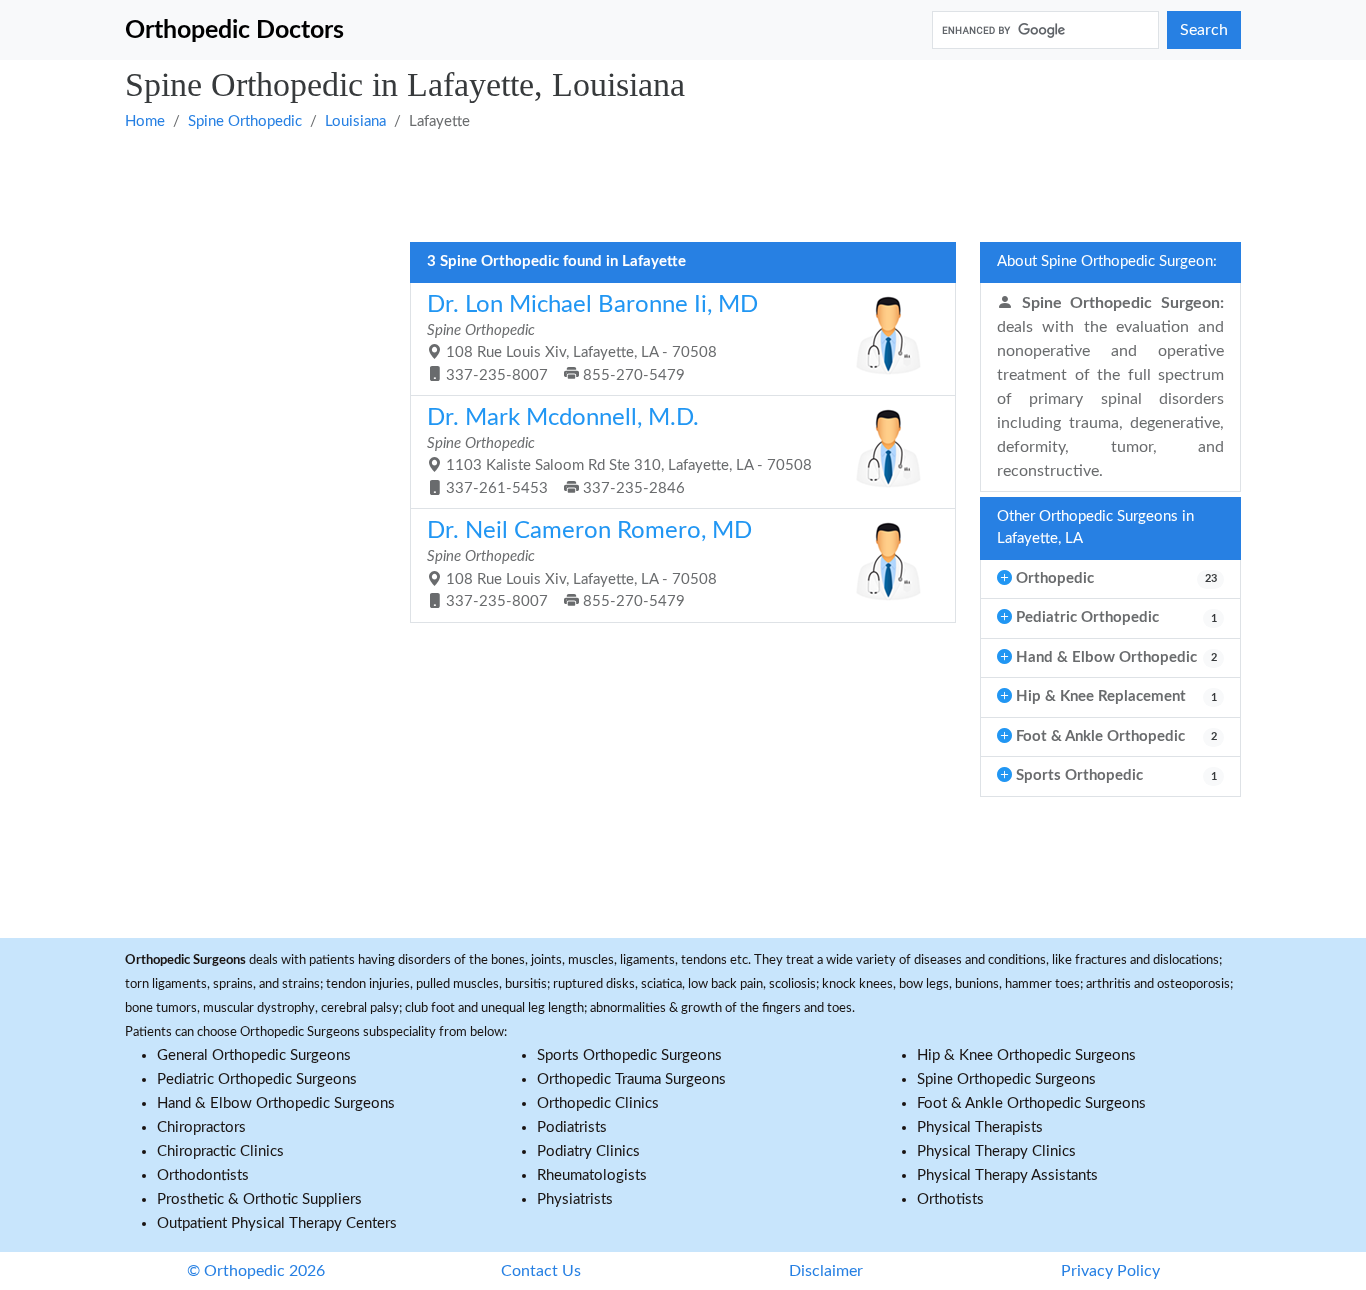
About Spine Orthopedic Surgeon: (1107, 261)
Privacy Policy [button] (1110, 1271)
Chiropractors (201, 1127)
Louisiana (355, 121)
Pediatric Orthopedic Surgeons (257, 1079)
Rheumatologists (592, 1175)
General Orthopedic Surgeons (254, 1055)
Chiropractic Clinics (220, 1151)
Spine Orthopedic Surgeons (1006, 1079)
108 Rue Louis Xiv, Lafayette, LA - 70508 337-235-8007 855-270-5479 (592, 338)
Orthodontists (203, 1175)
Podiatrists (572, 1127)
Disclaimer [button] (826, 1271)
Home (145, 121)
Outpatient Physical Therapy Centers (277, 1223)
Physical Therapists (980, 1127)
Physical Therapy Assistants (1007, 1175)
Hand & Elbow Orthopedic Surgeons (276, 1103)
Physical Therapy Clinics (996, 1151)
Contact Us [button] (541, 1271)
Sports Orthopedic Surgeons (629, 1055)
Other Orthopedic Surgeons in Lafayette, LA (1095, 528)
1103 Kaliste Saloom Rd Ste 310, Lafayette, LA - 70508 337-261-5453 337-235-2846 (619, 451)
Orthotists (950, 1199)
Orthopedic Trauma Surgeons (631, 1079)
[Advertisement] (683, 185)
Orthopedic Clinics (598, 1103)
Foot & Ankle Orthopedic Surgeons (1031, 1103)
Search (1204, 30)
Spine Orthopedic (245, 121)
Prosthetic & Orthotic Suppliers (259, 1199)
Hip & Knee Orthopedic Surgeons (1026, 1055)
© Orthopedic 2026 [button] (256, 1271)
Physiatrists (575, 1199)
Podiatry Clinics (588, 1151)
